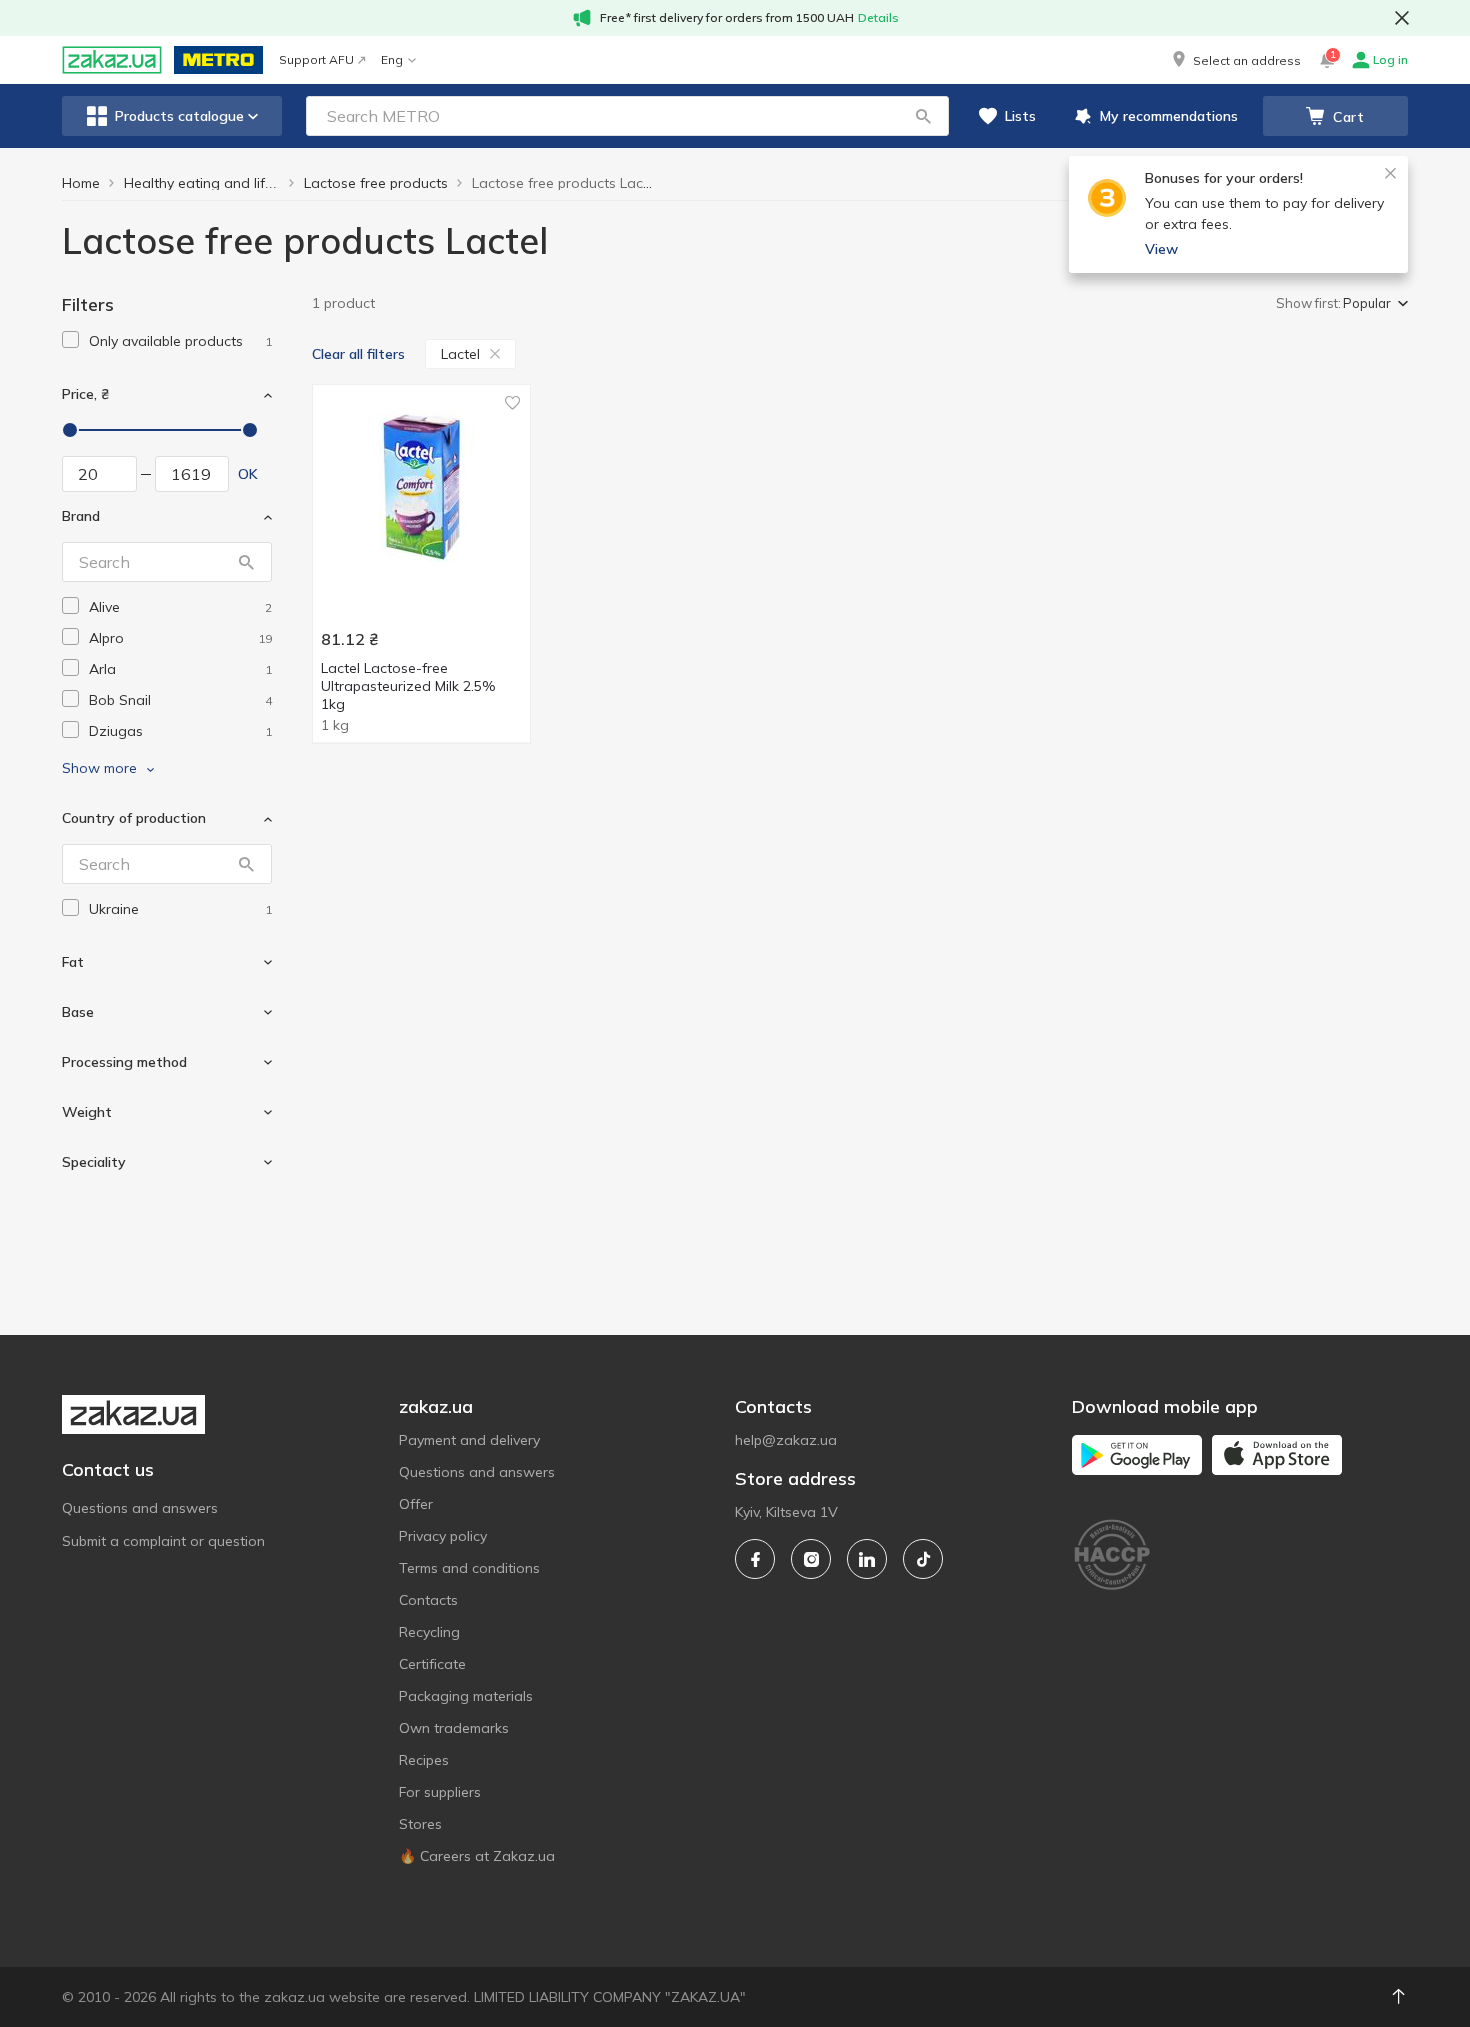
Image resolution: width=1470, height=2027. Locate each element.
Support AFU (316, 59)
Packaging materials (466, 1696)
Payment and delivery (469, 1440)
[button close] (1402, 18)
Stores (420, 1824)
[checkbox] (70, 339)
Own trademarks (454, 1728)
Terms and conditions (469, 1568)
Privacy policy (443, 1536)
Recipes (424, 1760)
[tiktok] (923, 1559)
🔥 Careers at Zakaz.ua (477, 1856)
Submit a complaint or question (163, 1541)
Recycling (429, 1632)
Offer (416, 1504)
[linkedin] (867, 1559)
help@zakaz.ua (786, 1440)
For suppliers (440, 1792)
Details (878, 17)
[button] (1235, 60)
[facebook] (755, 1559)
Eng (392, 59)
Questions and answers (140, 1508)
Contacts (428, 1600)
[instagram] (811, 1559)
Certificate (432, 1664)
